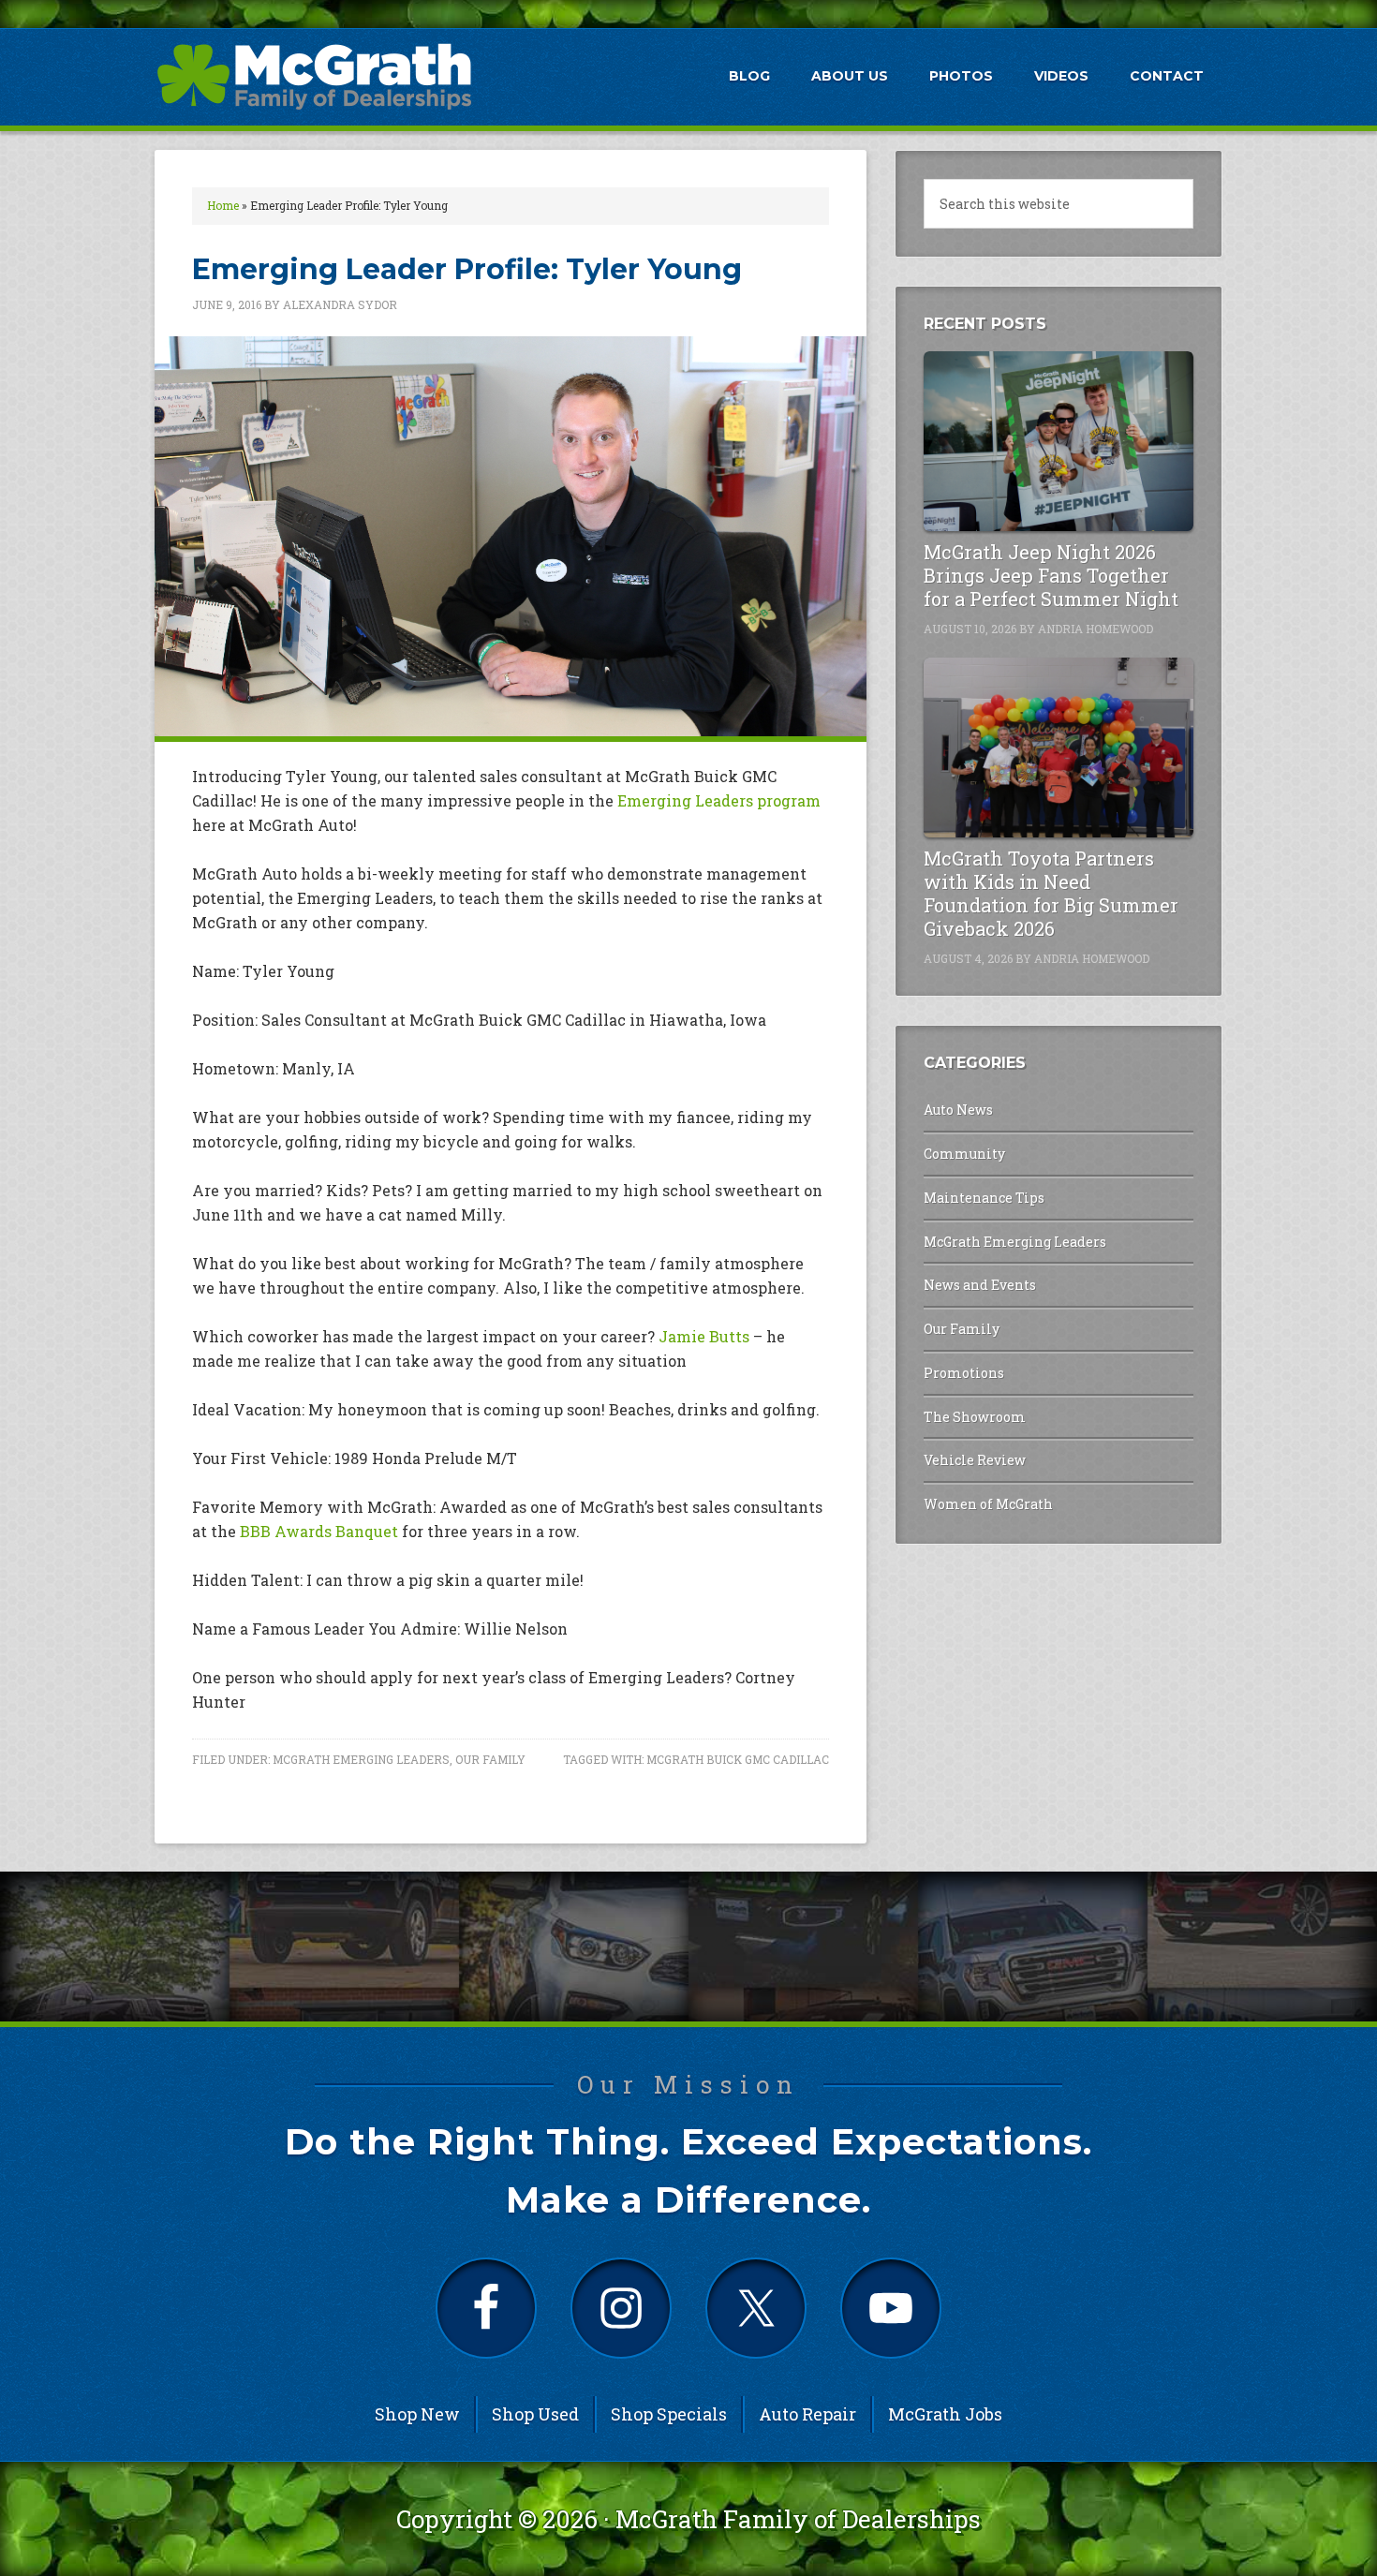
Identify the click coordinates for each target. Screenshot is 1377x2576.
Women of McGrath (988, 1504)
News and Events (980, 1285)
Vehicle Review (975, 1460)
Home (223, 205)
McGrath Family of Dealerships (798, 2519)
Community (964, 1154)
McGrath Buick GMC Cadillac (738, 1759)
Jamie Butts (704, 1336)
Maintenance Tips (984, 1198)
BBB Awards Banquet (319, 1531)
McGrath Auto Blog (314, 76)
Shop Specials (669, 2414)
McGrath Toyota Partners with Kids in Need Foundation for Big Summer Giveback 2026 (1051, 893)
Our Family (490, 1759)
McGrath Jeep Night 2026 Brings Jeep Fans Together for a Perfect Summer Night (1051, 575)
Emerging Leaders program (719, 800)
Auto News (958, 1110)
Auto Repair (807, 2414)
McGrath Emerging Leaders (361, 1759)
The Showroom (975, 1417)
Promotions (964, 1373)
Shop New (417, 2414)
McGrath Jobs (945, 2414)
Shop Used (535, 2414)
